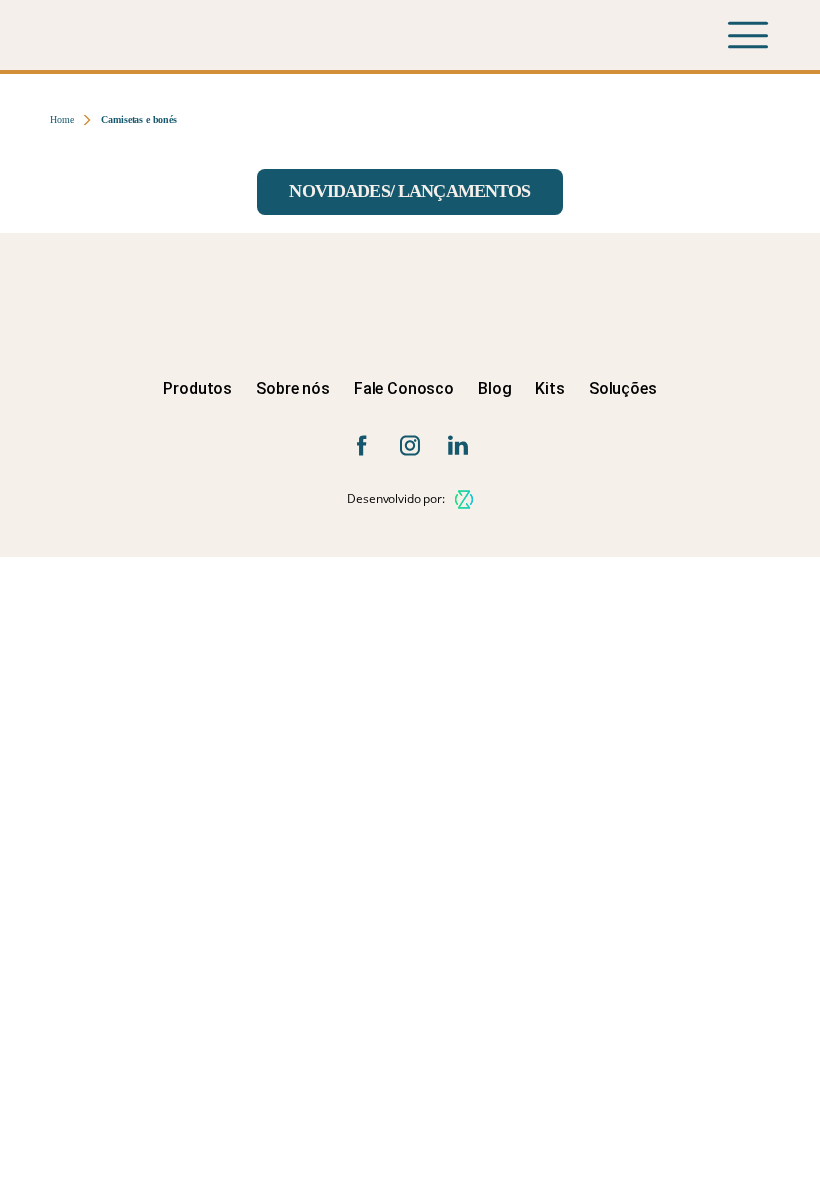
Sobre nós (293, 388)
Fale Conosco (404, 388)
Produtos (197, 388)
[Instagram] (410, 445)
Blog (494, 388)
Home (61, 119)
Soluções (623, 388)
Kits (549, 388)
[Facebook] (362, 445)
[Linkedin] (458, 445)
